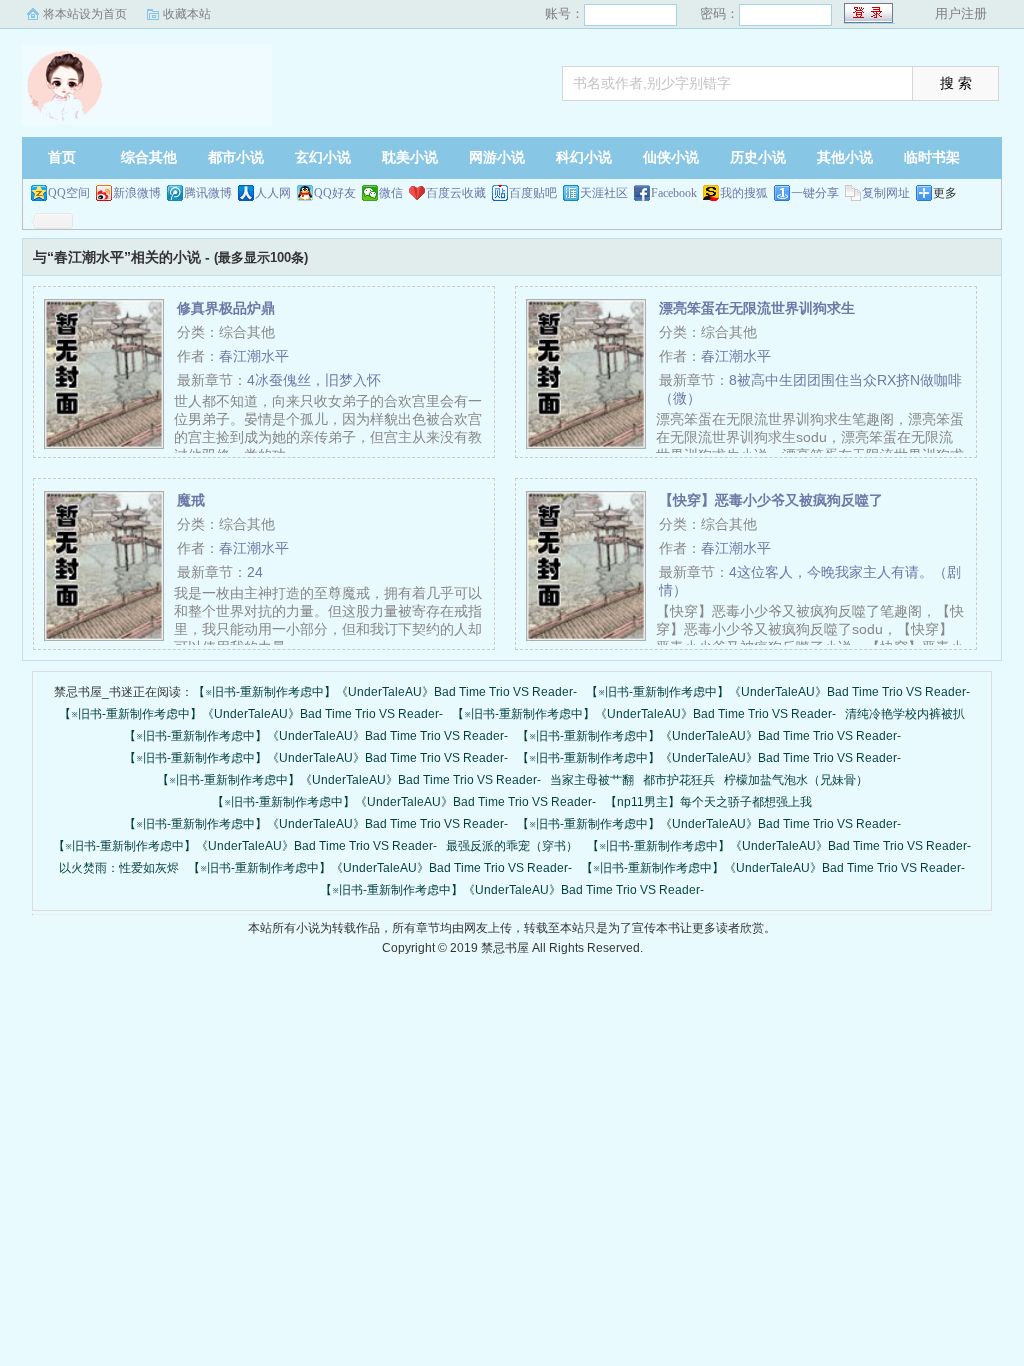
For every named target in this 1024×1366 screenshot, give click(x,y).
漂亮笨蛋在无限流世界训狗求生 (757, 308)
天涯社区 (604, 193)
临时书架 (932, 157)
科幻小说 (584, 157)
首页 (62, 157)
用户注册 (961, 13)
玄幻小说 (323, 157)
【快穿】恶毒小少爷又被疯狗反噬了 (771, 500)
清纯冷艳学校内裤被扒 (905, 714)
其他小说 (845, 157)
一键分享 (815, 193)
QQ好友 (335, 193)
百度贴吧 (533, 193)
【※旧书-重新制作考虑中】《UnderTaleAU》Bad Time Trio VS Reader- (385, 692)
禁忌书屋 (147, 85)
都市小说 (236, 157)
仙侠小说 (671, 157)
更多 (945, 193)
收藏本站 (187, 14)
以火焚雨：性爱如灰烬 (119, 868)
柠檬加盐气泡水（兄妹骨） (796, 780)
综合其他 (149, 157)
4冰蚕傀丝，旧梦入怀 (314, 380)
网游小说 (497, 157)
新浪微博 (137, 193)
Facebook (674, 193)
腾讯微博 (208, 193)
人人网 (273, 193)
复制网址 (886, 193)
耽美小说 (410, 157)
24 (255, 572)
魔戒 (191, 500)
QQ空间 (69, 193)
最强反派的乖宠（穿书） (512, 846)
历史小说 (758, 157)
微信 (391, 193)
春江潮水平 (254, 356)
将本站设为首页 (85, 14)
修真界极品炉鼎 (226, 308)
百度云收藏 (456, 193)
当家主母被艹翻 (592, 780)
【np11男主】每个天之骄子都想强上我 (708, 802)
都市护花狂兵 (679, 780)
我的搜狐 (744, 193)
